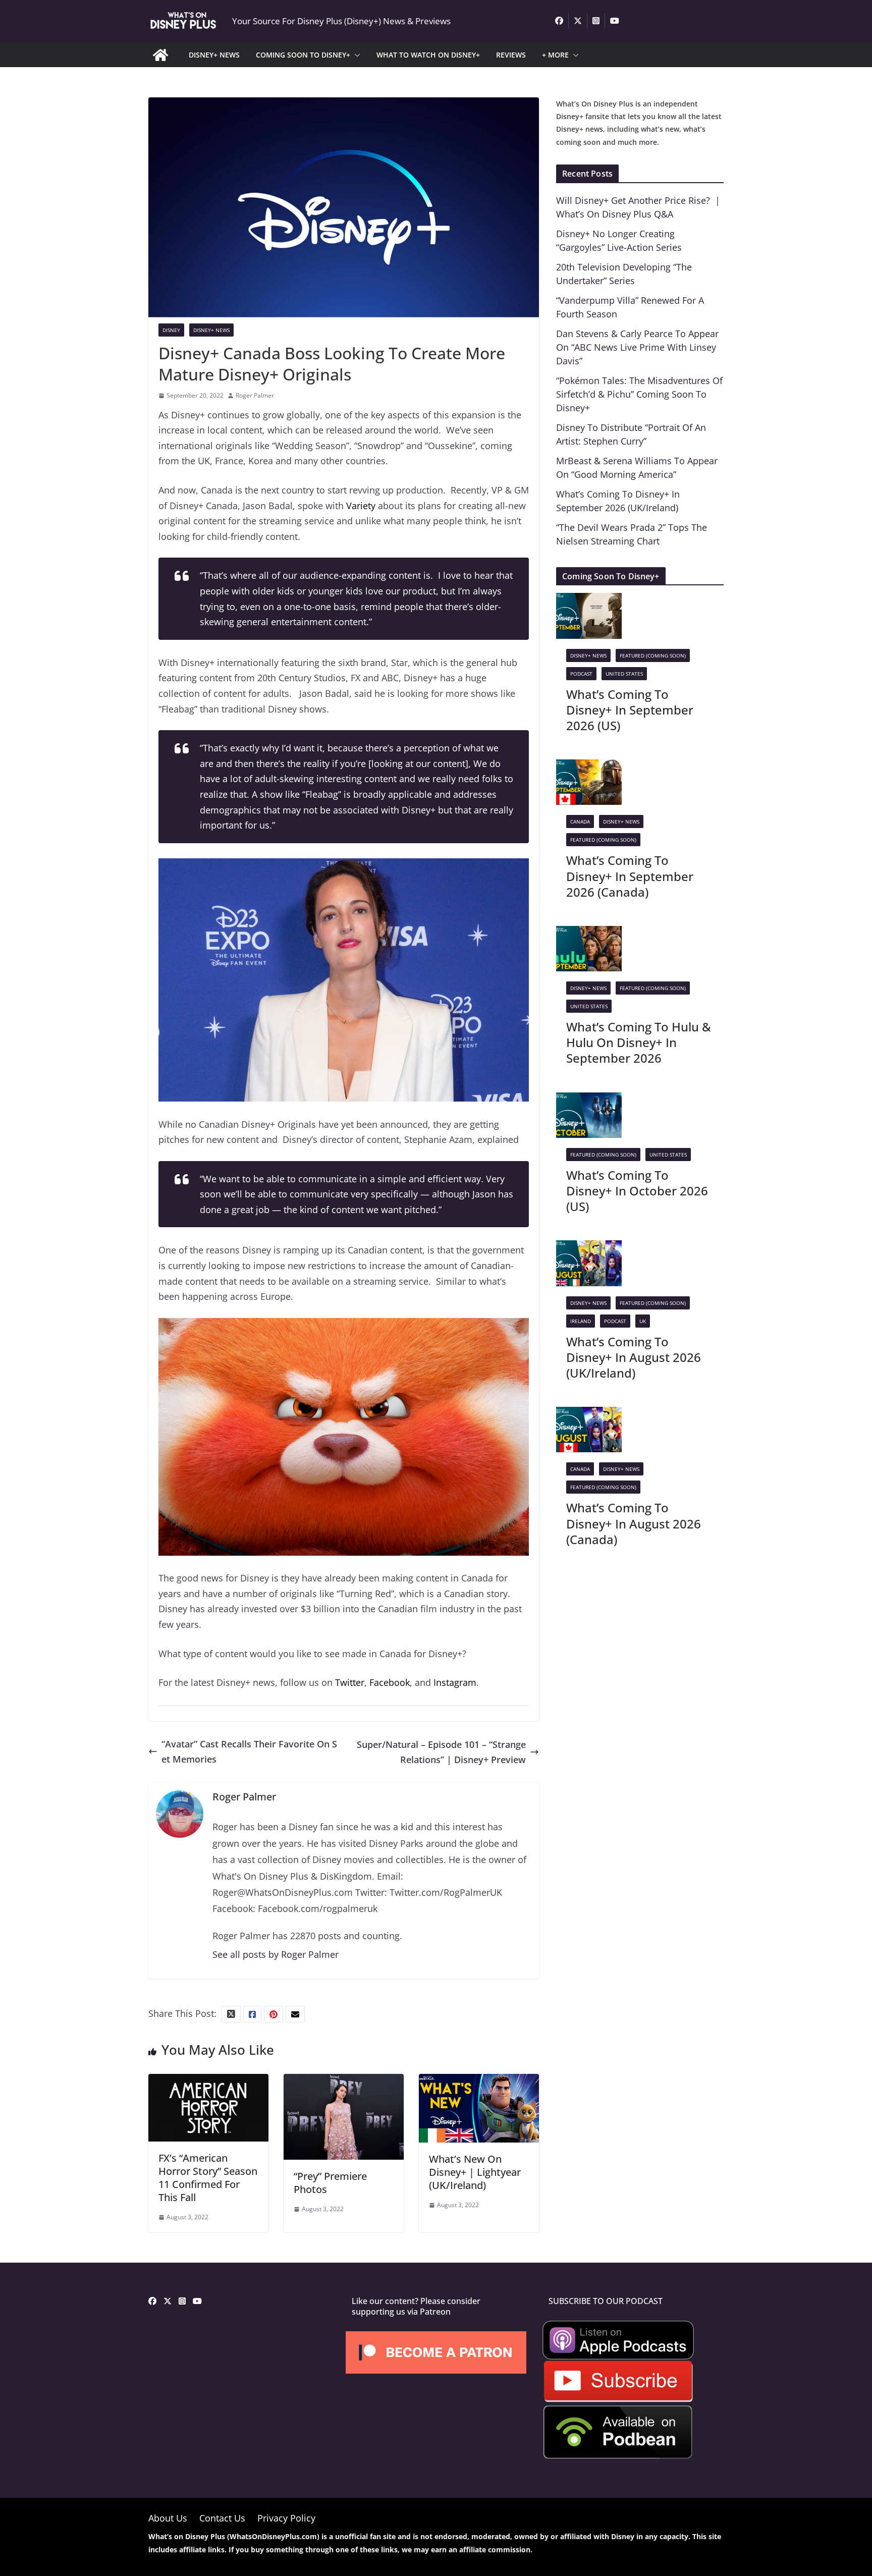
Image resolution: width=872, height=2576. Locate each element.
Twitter (350, 1682)
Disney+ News (211, 330)
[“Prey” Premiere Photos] (344, 2081)
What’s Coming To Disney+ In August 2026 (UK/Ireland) (634, 1357)
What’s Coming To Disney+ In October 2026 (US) (637, 1191)
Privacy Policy (286, 2518)
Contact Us (222, 2518)
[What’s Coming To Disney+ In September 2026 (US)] (589, 600)
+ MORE (555, 55)
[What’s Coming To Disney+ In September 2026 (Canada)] (589, 767)
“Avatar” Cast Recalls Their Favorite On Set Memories (249, 1752)
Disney (171, 330)
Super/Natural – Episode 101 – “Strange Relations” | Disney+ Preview (441, 1752)
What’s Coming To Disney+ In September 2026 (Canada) (630, 876)
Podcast (581, 674)
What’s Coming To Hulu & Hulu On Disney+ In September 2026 (639, 1042)
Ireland (581, 1321)
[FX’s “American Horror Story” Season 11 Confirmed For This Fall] (208, 2081)
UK (643, 1321)
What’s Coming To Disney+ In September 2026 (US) (630, 710)
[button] (355, 55)
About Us (168, 2518)
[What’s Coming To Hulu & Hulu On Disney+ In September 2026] (589, 934)
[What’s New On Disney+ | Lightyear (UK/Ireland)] (479, 2081)
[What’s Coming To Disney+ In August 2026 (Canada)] (589, 1414)
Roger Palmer (255, 395)
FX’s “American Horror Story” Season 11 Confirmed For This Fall (208, 2178)
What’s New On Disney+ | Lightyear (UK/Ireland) (475, 2172)
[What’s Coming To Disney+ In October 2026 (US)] (589, 1100)
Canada (580, 821)
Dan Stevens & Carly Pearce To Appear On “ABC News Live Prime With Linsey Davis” (637, 347)
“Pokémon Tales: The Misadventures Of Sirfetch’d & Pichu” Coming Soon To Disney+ (639, 394)
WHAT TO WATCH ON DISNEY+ (428, 55)
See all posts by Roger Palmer (276, 1954)
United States (624, 674)
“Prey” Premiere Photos (330, 2183)
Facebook (390, 1682)
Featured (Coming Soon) (653, 655)
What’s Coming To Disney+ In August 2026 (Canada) (634, 1523)
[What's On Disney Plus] (160, 55)
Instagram (455, 1682)
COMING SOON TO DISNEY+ (303, 55)
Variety (361, 506)
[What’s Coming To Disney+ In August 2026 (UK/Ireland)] (589, 1248)
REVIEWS (511, 55)
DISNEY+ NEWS (214, 55)
